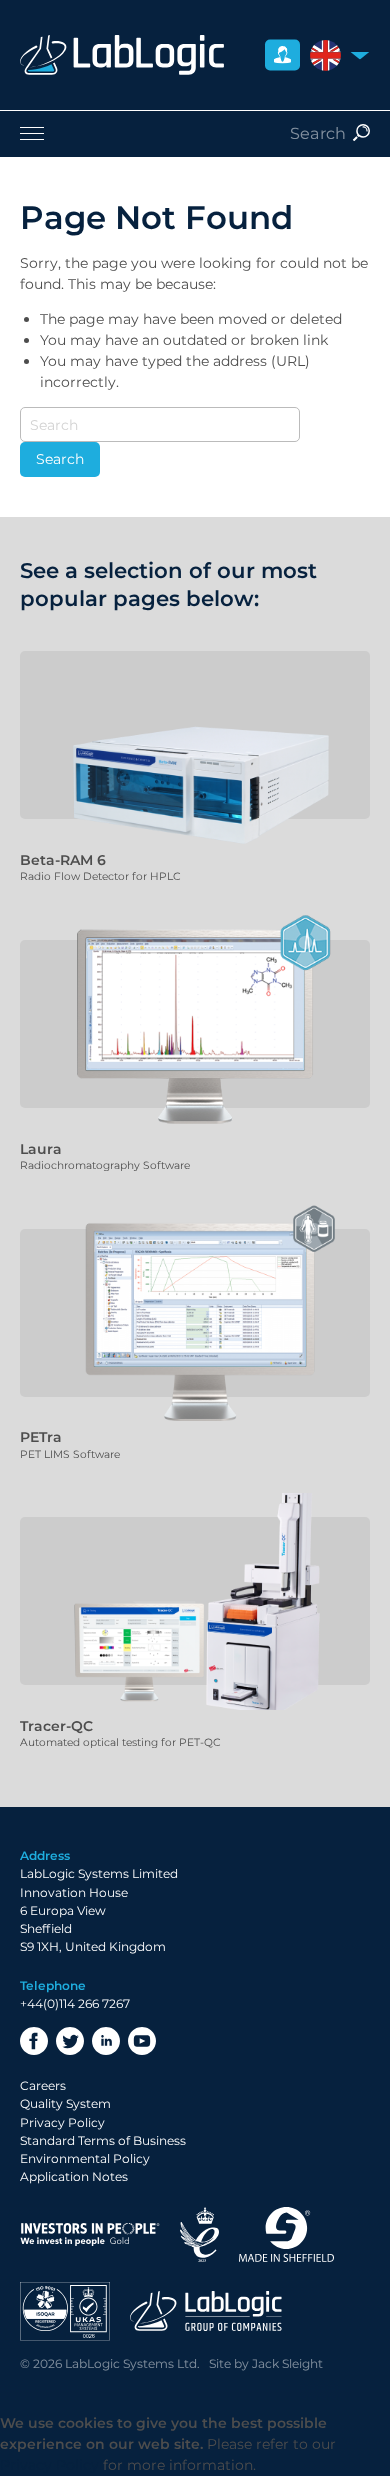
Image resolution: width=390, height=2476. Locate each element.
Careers (43, 2085)
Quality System (65, 2103)
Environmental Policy (85, 2158)
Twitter (70, 2041)
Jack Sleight (287, 2363)
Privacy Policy (62, 2122)
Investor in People (90, 2234)
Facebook (34, 2041)
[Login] (282, 55)
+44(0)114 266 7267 (75, 2003)
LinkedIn (106, 2041)
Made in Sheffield (287, 2234)
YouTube (142, 2041)
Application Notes (74, 2176)
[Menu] (195, 133)
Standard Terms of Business (103, 2140)
